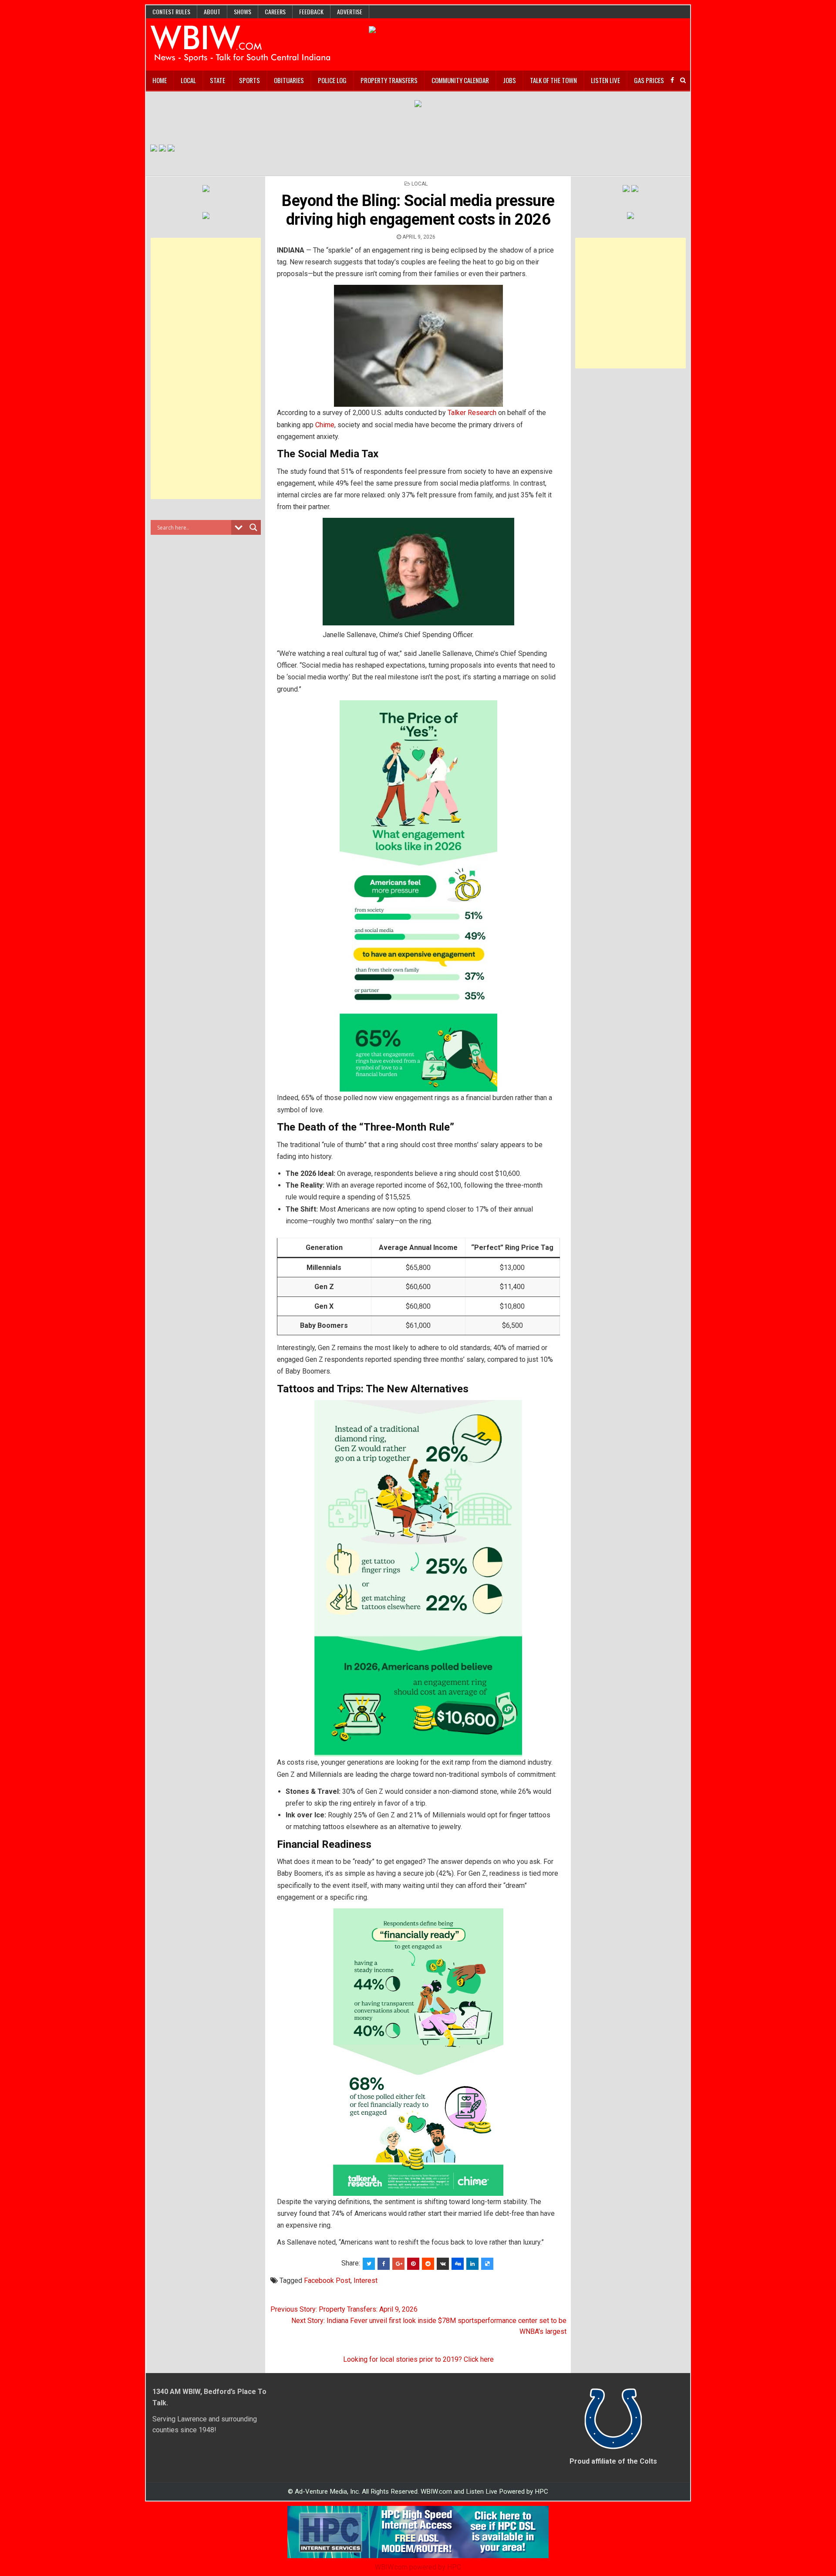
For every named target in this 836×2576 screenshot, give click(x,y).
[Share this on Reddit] (428, 2264)
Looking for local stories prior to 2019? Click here (418, 2359)
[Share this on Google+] (398, 2264)
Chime (325, 425)
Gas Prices (649, 80)
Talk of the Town (553, 80)
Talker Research (472, 413)
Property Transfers (389, 80)
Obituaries (289, 80)
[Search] (683, 80)
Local (188, 80)
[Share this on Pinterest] (413, 2264)
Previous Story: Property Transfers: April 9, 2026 (344, 2309)
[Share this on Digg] (458, 2264)
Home (160, 80)
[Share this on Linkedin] (472, 2264)
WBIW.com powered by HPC (418, 2567)
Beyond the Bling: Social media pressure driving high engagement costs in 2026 (418, 210)
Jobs (509, 80)
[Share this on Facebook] (384, 2264)
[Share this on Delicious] (487, 2264)
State (217, 80)
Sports (249, 80)
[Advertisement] (206, 368)
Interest (366, 2281)
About (212, 12)
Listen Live (605, 80)
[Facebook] (672, 80)
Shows (243, 12)
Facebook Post (327, 2281)
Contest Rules (171, 12)
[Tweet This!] (369, 2264)
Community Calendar (460, 80)
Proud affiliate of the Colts (613, 2461)
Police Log (332, 80)
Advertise (350, 12)
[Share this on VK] (443, 2264)
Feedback (311, 12)
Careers (275, 12)
